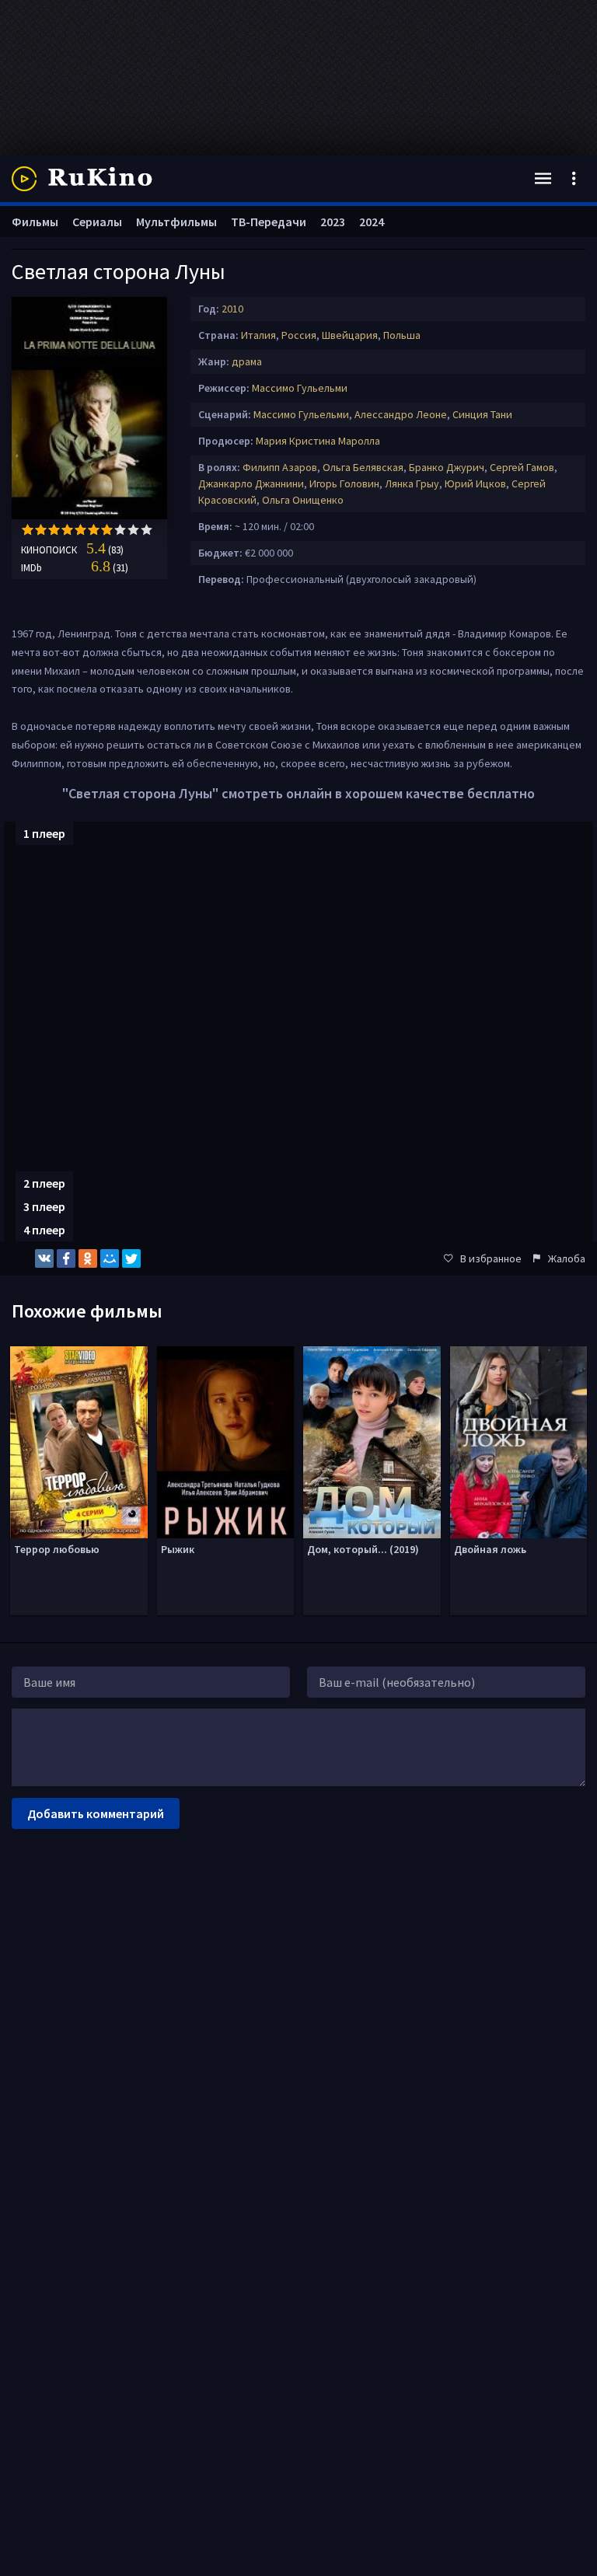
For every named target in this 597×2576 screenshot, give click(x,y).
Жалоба (567, 1258)
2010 (232, 309)
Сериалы (97, 222)
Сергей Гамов (522, 467)
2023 (333, 222)
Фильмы (35, 222)
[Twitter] (131, 1258)
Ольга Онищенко (303, 500)
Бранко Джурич (447, 467)
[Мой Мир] (110, 1258)
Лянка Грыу (412, 483)
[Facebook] (66, 1258)
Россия (299, 335)
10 (147, 530)
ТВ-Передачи (269, 222)
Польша (402, 335)
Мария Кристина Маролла (318, 441)
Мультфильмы (176, 222)
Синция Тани (482, 414)
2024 (372, 222)
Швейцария (350, 335)
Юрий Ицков (475, 483)
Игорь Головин (344, 483)
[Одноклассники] (88, 1258)
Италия (258, 335)
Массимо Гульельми (300, 388)
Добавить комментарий (96, 1813)
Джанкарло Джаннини (251, 483)
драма (247, 361)
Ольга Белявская (363, 467)
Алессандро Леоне (401, 414)
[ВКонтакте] (44, 1258)
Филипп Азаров (280, 467)
